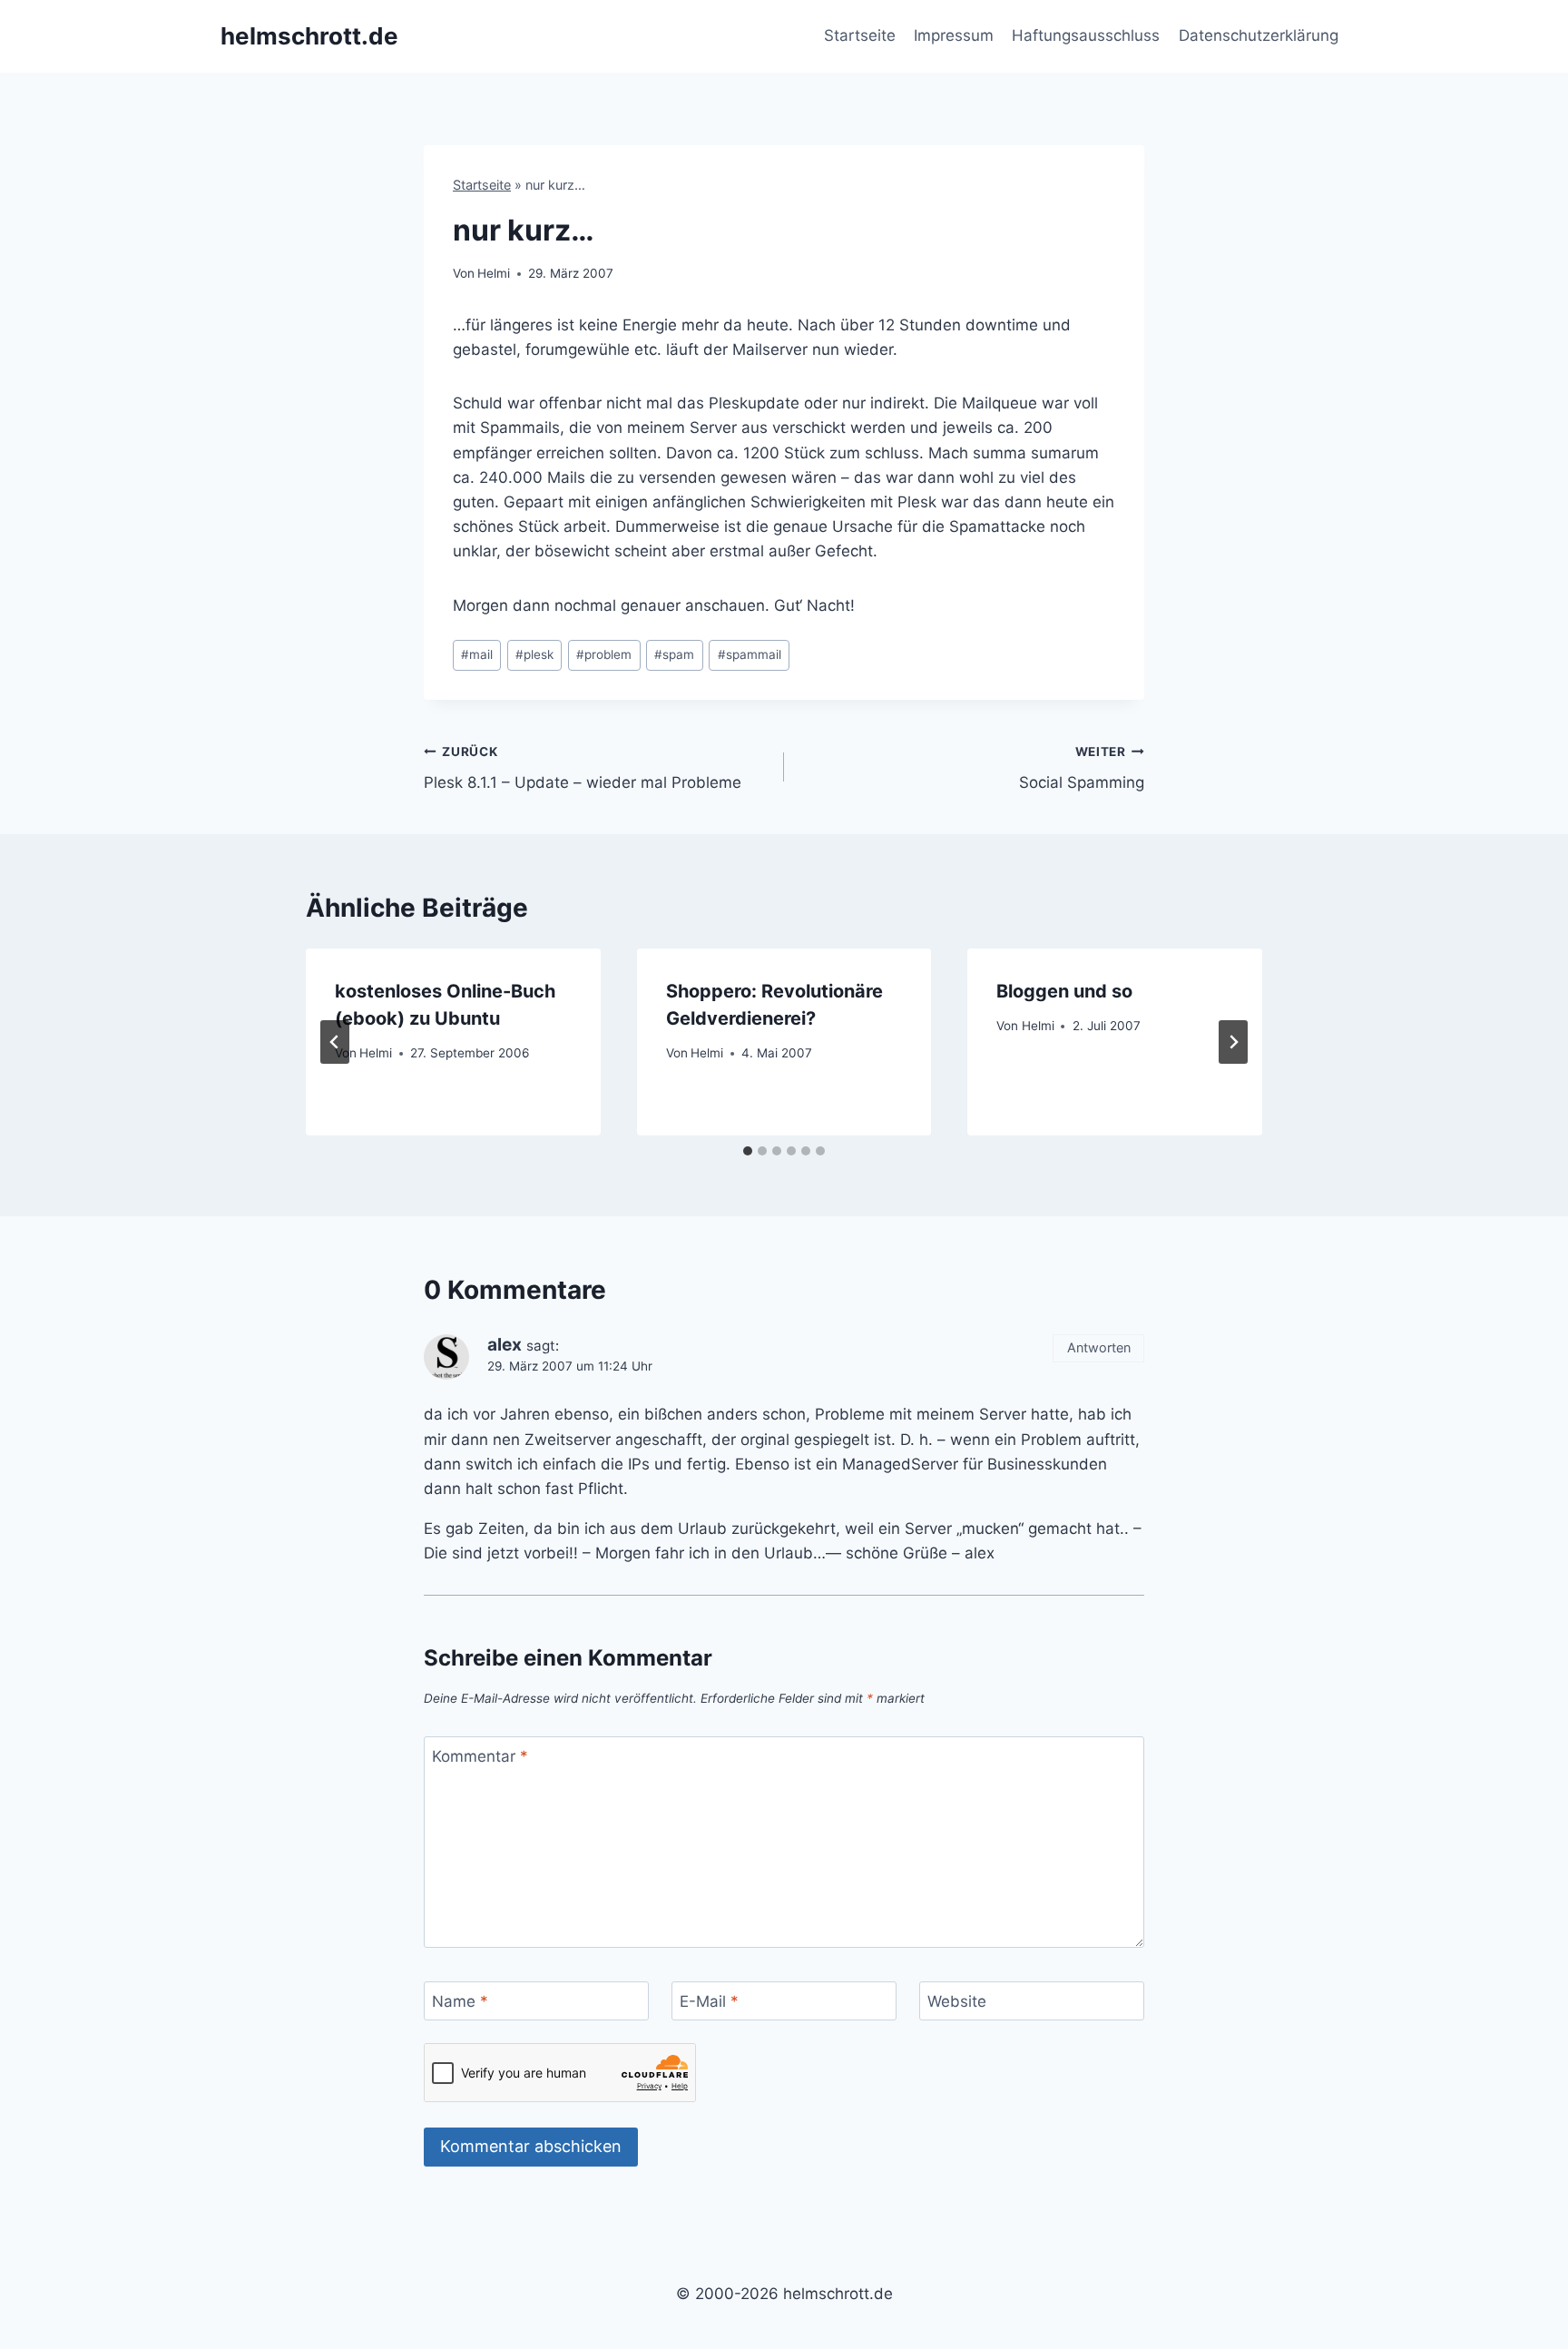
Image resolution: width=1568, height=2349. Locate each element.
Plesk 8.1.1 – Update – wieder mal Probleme (583, 768)
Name (460, 2001)
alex (505, 1345)
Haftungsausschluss (1086, 35)
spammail (750, 654)
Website (957, 2001)
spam (674, 654)
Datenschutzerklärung (1259, 35)
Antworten (1099, 1347)
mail (477, 654)
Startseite (860, 35)
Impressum (954, 35)
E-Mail (709, 2001)
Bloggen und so (1064, 991)
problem (604, 654)
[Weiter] (1233, 1042)
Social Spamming (1082, 768)
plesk (534, 654)
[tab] (748, 1151)
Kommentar (480, 1756)
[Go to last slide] (335, 1042)
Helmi (494, 273)
